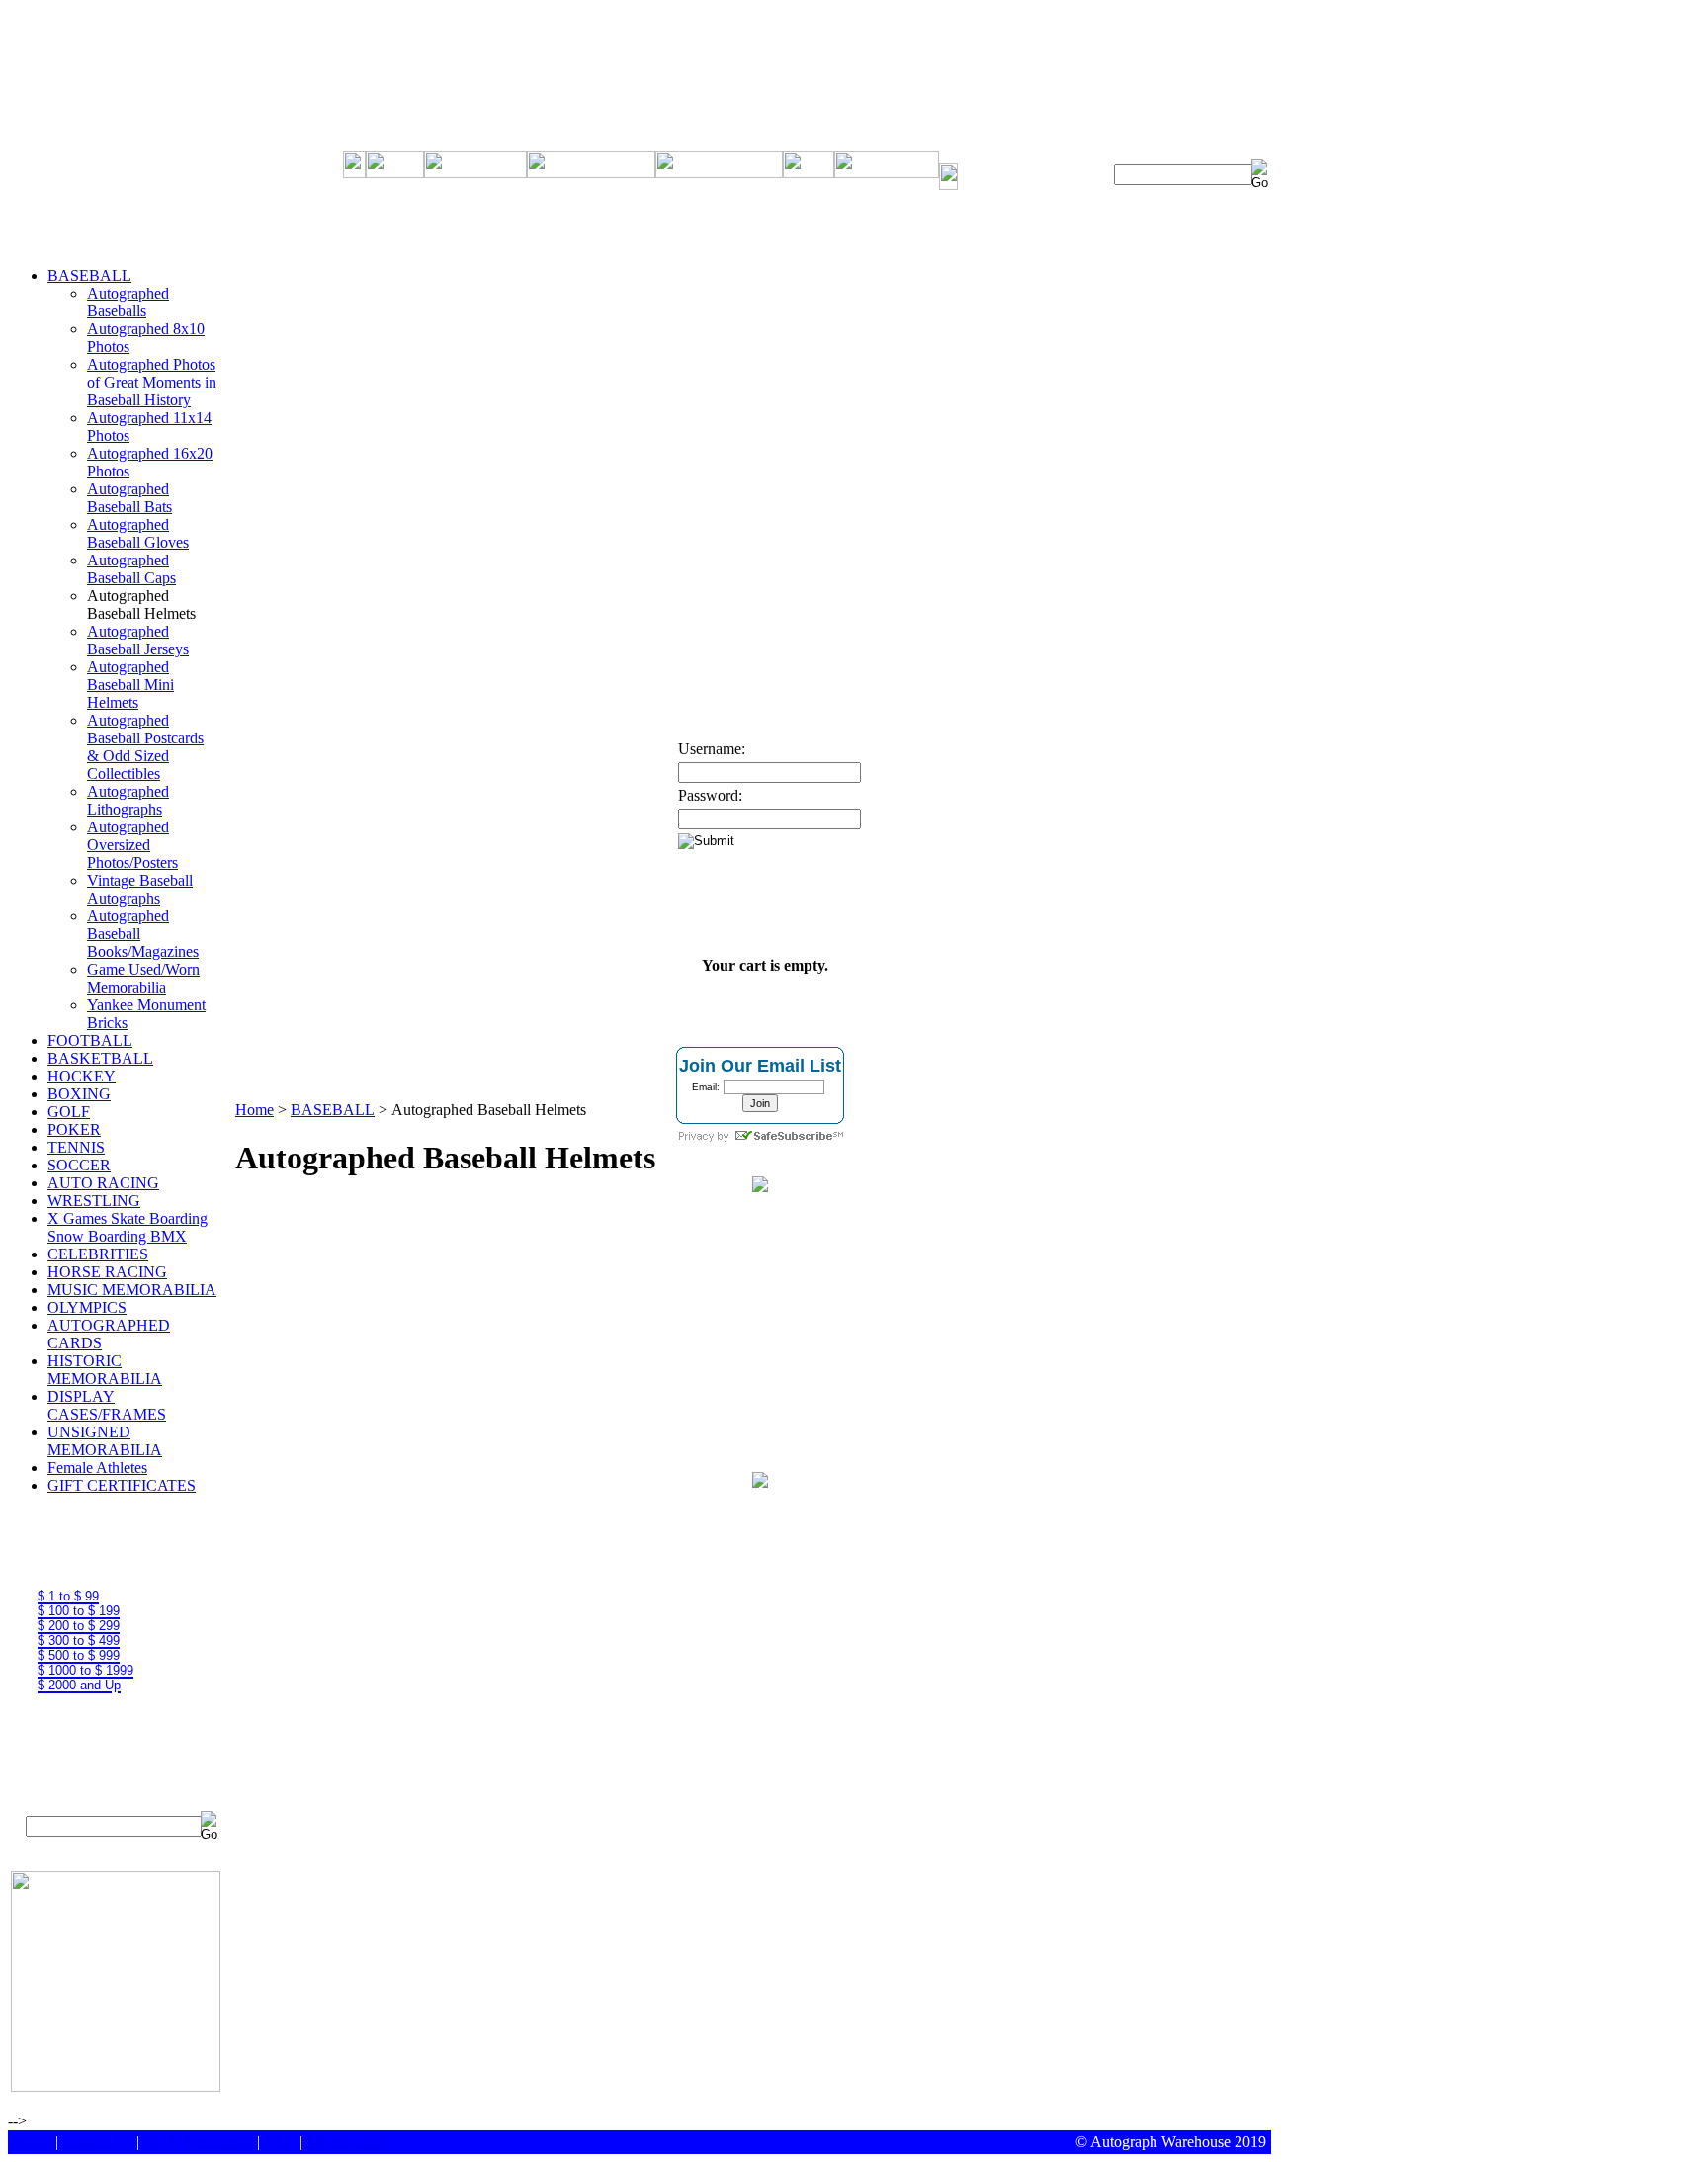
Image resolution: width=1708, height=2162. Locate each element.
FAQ (280, 2142)
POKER (74, 1129)
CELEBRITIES (98, 1254)
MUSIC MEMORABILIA (132, 1290)
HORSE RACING (107, 1272)
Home (255, 1110)
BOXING (79, 1094)
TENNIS (76, 1147)
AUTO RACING (103, 1183)
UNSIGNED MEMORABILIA (105, 1441)
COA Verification (198, 2142)
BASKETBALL (100, 1058)
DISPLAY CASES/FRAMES (107, 1405)
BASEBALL (89, 275)
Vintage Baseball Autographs (140, 889)
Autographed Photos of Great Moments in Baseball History (152, 382)
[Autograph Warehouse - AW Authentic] (760, 1187)
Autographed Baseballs (128, 302)
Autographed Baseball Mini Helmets (130, 685)
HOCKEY (82, 1076)
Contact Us (97, 2142)
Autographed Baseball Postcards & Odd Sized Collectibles (145, 747)
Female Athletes (97, 1468)
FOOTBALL (90, 1040)
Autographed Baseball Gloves (138, 533)
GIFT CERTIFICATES (122, 1485)
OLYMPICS (87, 1307)
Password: (710, 795)
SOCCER (79, 1165)
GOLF (69, 1112)
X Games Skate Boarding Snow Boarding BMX (128, 1227)
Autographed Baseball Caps (131, 569)
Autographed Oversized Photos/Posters (132, 845)
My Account (345, 2142)
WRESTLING (94, 1201)
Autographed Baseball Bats (129, 498)
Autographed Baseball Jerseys (138, 640)
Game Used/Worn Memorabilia (143, 978)
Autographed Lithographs (128, 800)
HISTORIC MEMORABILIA (105, 1370)
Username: (712, 749)
